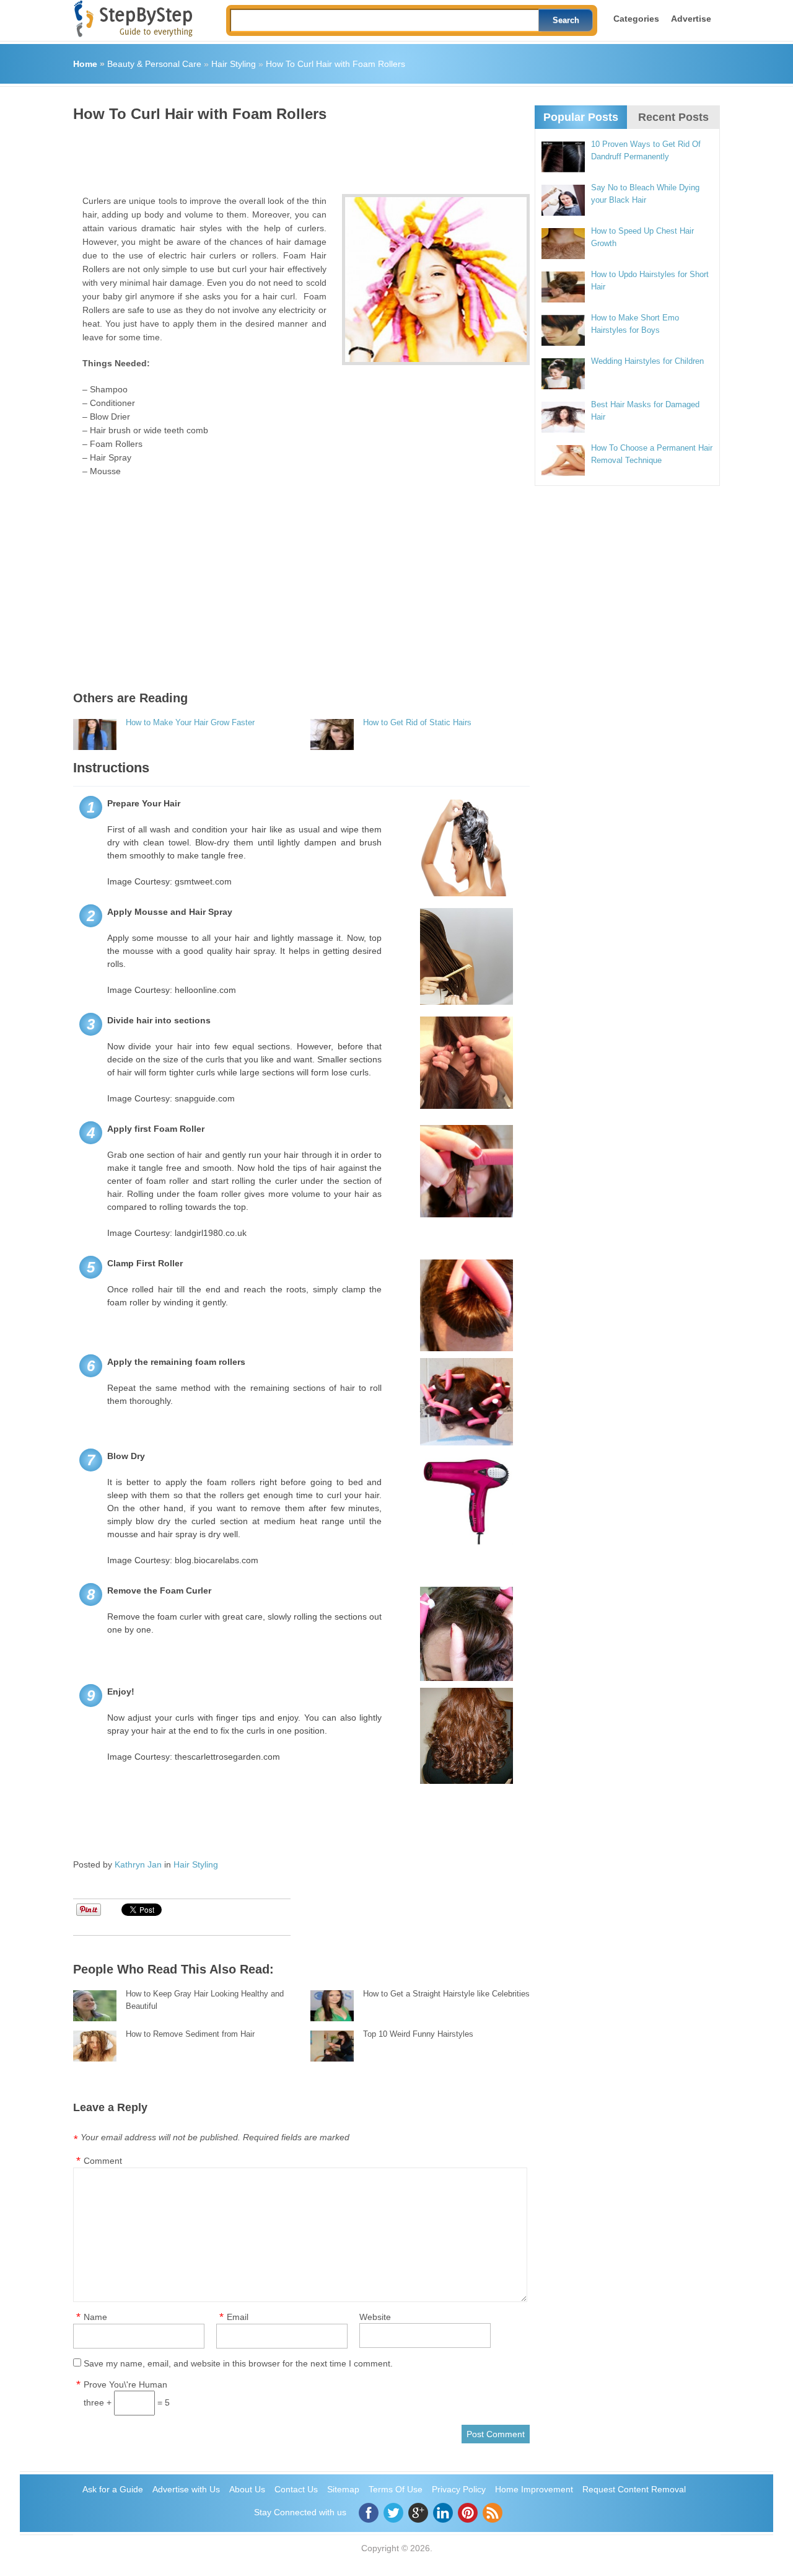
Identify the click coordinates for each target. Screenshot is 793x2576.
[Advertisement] (299, 154)
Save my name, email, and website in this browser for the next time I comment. (238, 2363)
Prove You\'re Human (125, 2384)
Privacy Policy (459, 2489)
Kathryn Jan (138, 1864)
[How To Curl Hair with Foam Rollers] (436, 280)
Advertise (691, 19)
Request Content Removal (634, 2489)
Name (95, 2317)
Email (238, 2317)
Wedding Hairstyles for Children (647, 361)
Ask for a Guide (113, 2489)
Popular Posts (581, 117)
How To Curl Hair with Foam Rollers (335, 64)
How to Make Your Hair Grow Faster (190, 722)
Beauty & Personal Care (154, 64)
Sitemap (343, 2489)
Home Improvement (534, 2489)
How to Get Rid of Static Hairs (417, 722)
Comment (103, 2161)
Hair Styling (234, 64)
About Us (247, 2489)
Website (375, 2317)
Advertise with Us (186, 2489)
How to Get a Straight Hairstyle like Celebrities (446, 1994)
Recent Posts (673, 117)
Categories (636, 19)
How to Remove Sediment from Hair (190, 2034)
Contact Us (296, 2489)
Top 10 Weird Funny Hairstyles (418, 2034)
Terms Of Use (396, 2489)
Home (85, 64)
